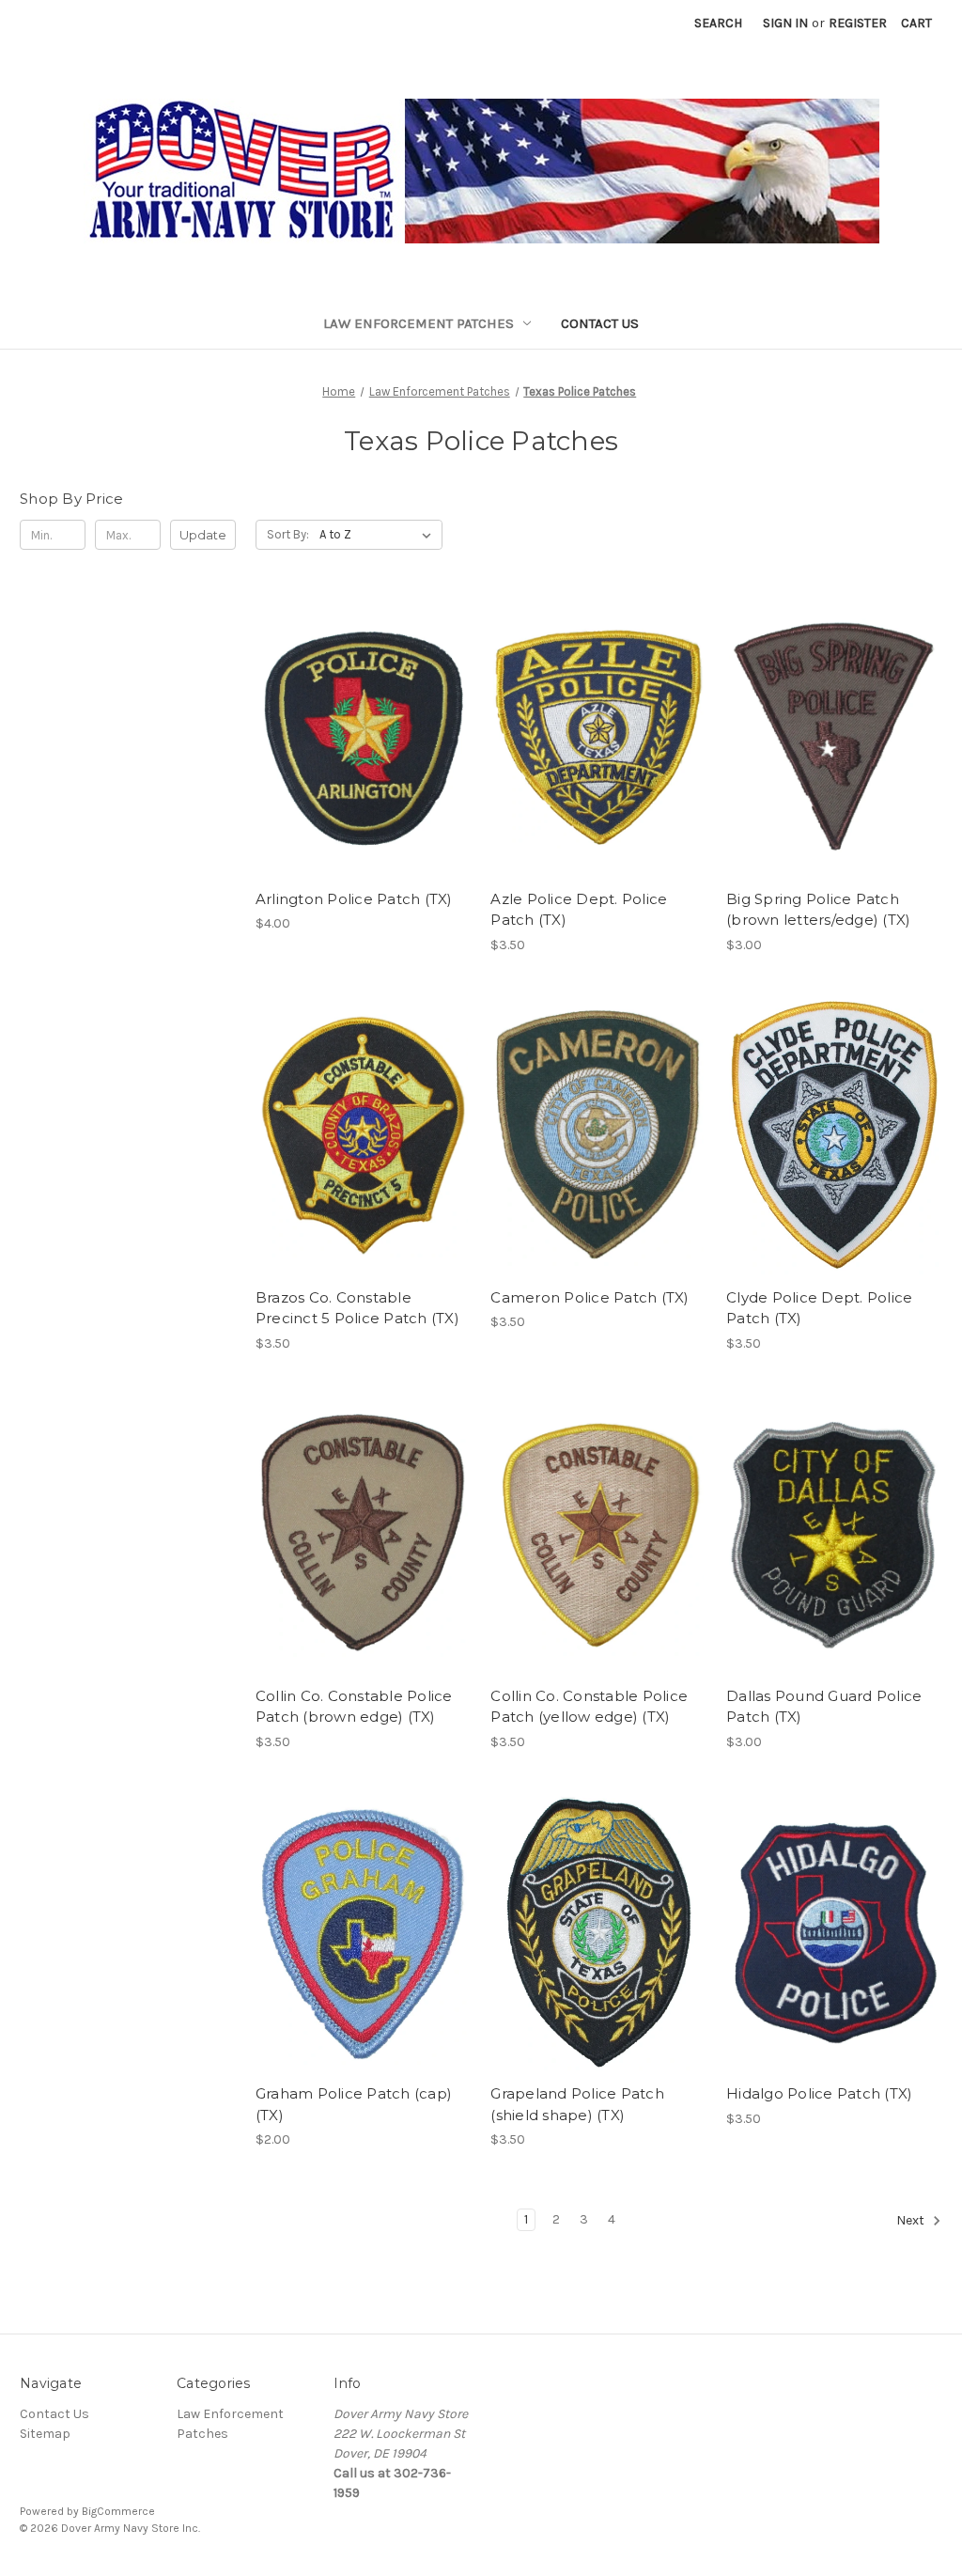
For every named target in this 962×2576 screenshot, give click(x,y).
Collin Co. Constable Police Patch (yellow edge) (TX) (589, 1707)
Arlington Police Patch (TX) (354, 899)
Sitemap (45, 2434)
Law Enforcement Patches (419, 323)
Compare (357, 738)
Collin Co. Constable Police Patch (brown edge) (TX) (354, 1707)
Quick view (360, 704)
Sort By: (288, 534)
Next (912, 2221)
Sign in (785, 23)
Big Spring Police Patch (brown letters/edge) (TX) (818, 910)
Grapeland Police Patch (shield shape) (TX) (577, 2104)
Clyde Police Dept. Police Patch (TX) (819, 1308)
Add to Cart (363, 771)
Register (858, 23)
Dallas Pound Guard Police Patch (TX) (824, 1707)
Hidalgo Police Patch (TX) (819, 2093)
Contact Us (600, 323)
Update (203, 535)
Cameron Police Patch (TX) (590, 1297)
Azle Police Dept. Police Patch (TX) (579, 910)
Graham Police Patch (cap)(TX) (354, 2104)
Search (718, 23)
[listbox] (379, 535)
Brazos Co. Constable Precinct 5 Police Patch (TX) (357, 1308)
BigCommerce (118, 2511)
